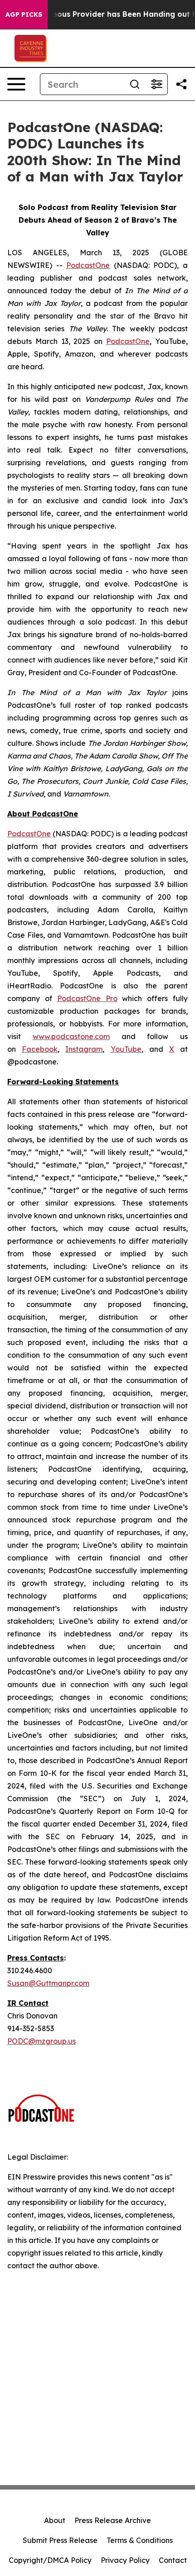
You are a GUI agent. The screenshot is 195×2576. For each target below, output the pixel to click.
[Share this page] (181, 84)
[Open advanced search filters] (156, 84)
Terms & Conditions (140, 2540)
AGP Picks (24, 14)
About (55, 2520)
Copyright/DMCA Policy (50, 2560)
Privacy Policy (125, 2560)
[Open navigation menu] (16, 84)
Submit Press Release (60, 2540)
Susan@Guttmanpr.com (48, 1983)
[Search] (135, 84)
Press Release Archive (113, 2520)
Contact (173, 2560)
